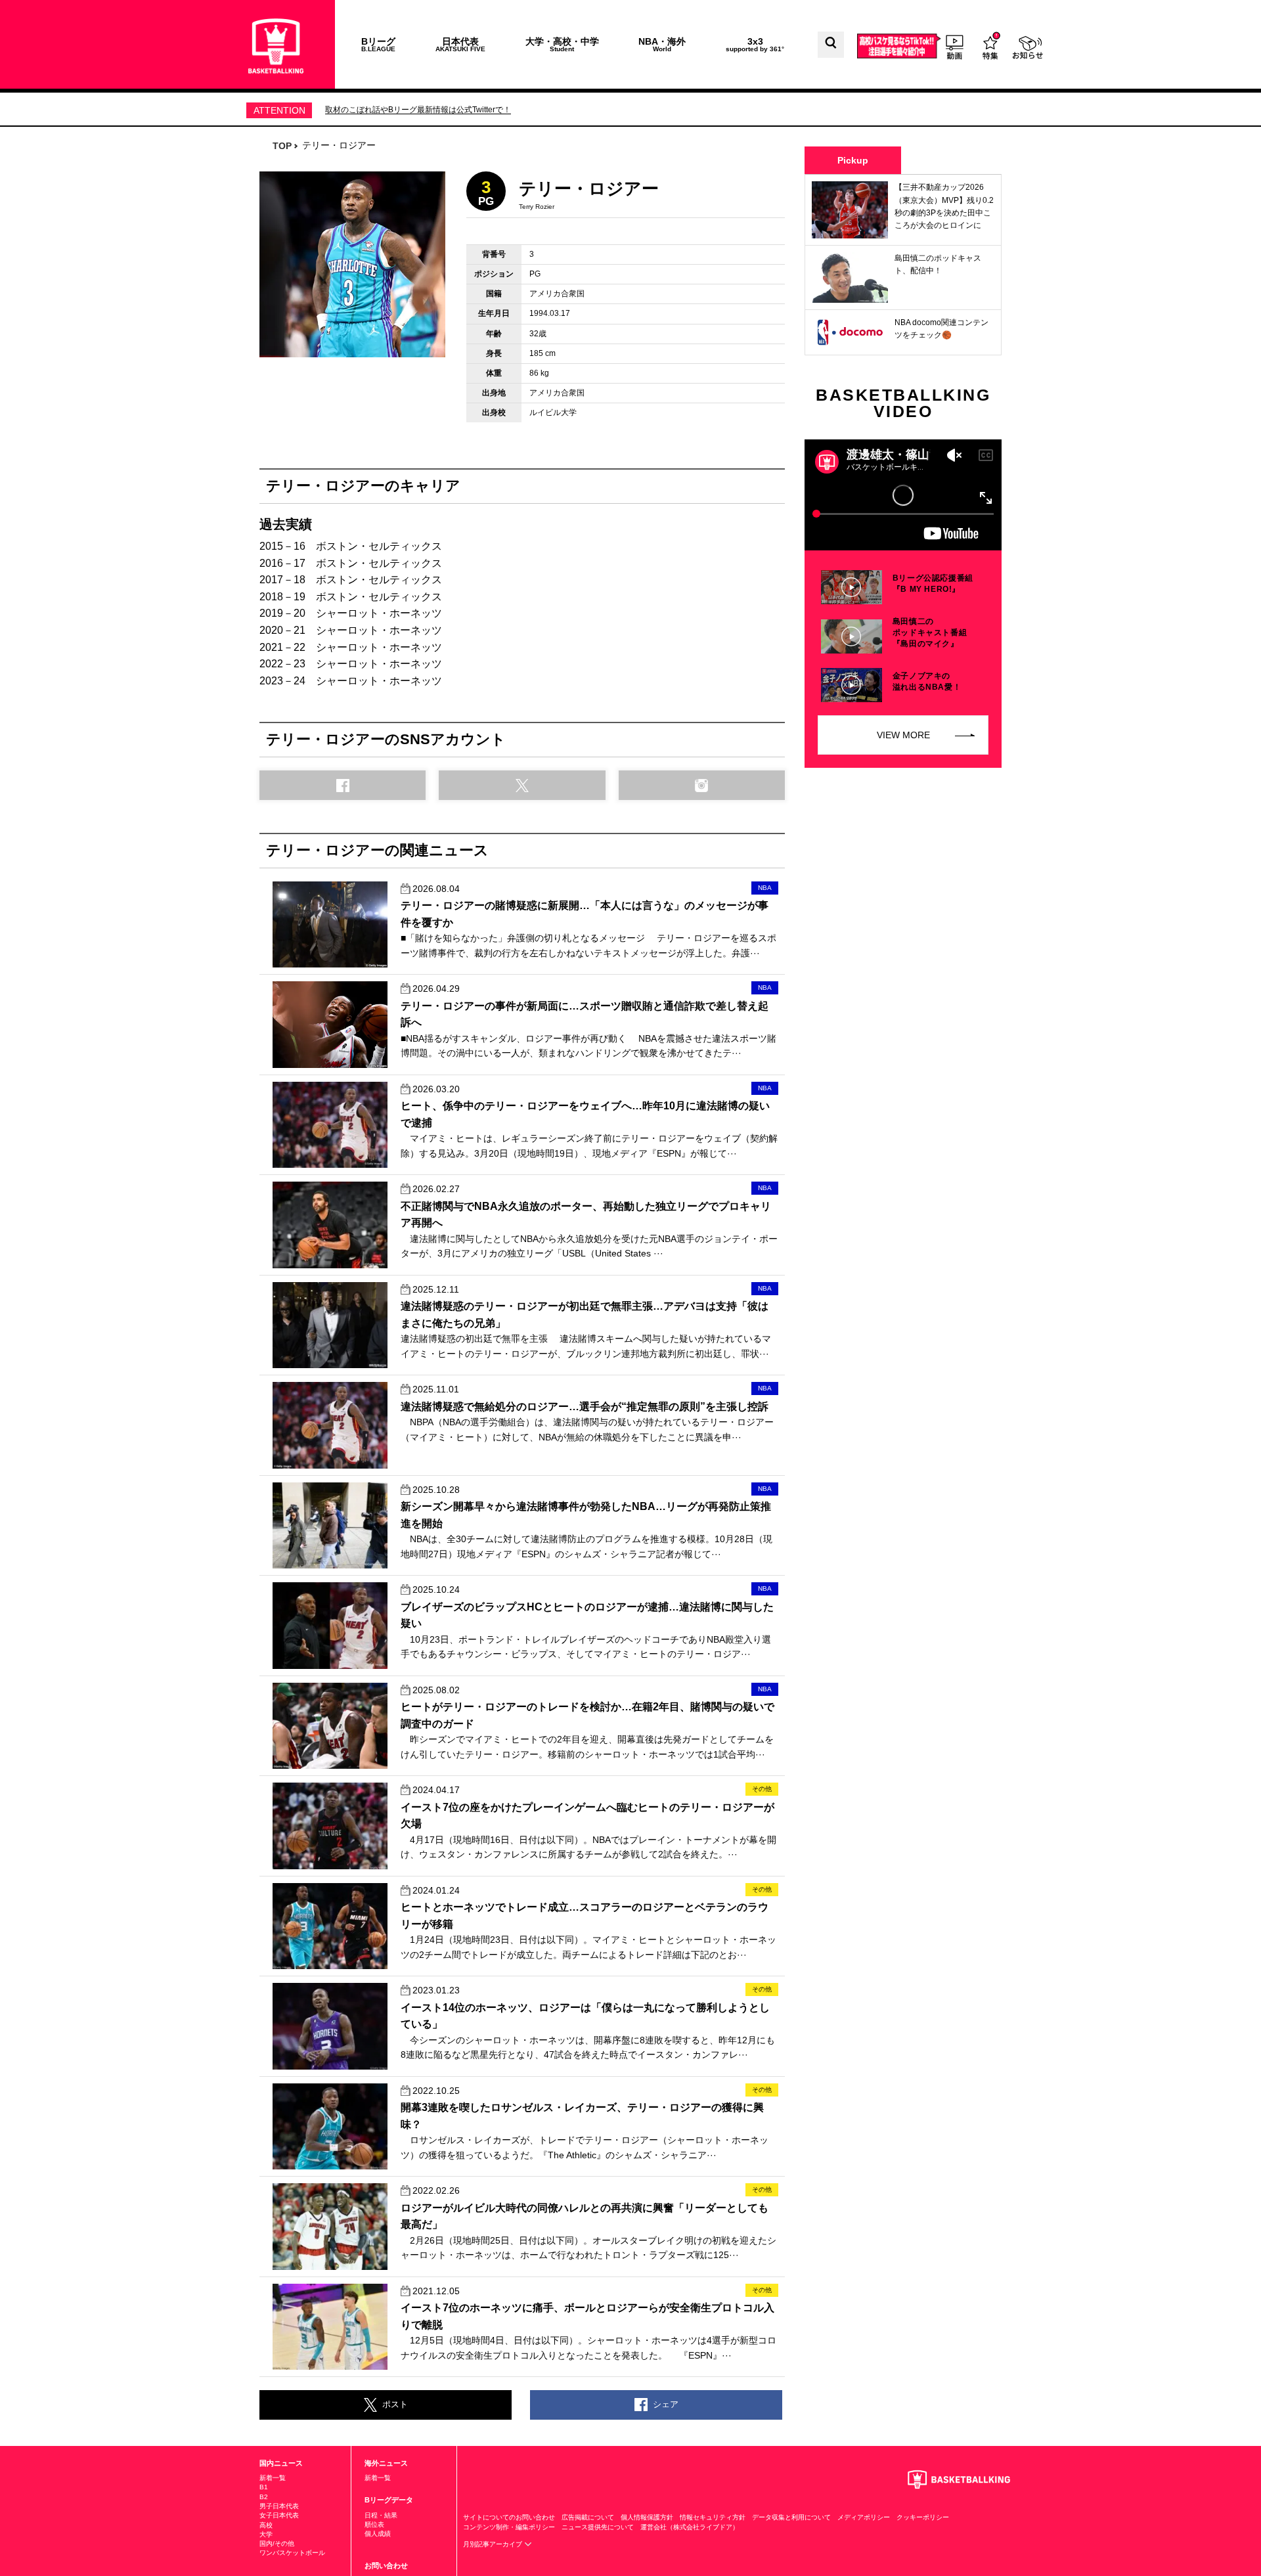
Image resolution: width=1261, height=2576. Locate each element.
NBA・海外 (662, 44)
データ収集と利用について (791, 2517)
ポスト (395, 2404)
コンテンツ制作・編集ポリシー (509, 2527)
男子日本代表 (279, 2506)
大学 (266, 2534)
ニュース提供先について (598, 2527)
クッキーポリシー (923, 2517)
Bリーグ (378, 44)
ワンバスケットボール (292, 2553)
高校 (266, 2525)
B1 (264, 2487)
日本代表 (460, 44)
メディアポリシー (864, 2517)
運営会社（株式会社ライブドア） (690, 2527)
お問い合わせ (386, 2565)
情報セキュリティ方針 (713, 2517)
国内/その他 (277, 2543)
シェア (666, 2404)
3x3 (755, 44)
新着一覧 (273, 2478)
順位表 (374, 2524)
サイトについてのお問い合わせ (509, 2517)
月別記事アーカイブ (494, 2544)
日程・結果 (381, 2515)
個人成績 (378, 2534)
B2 (264, 2497)
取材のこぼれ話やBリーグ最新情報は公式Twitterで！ (418, 110)
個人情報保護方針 (647, 2517)
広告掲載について (588, 2517)
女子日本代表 (279, 2515)
